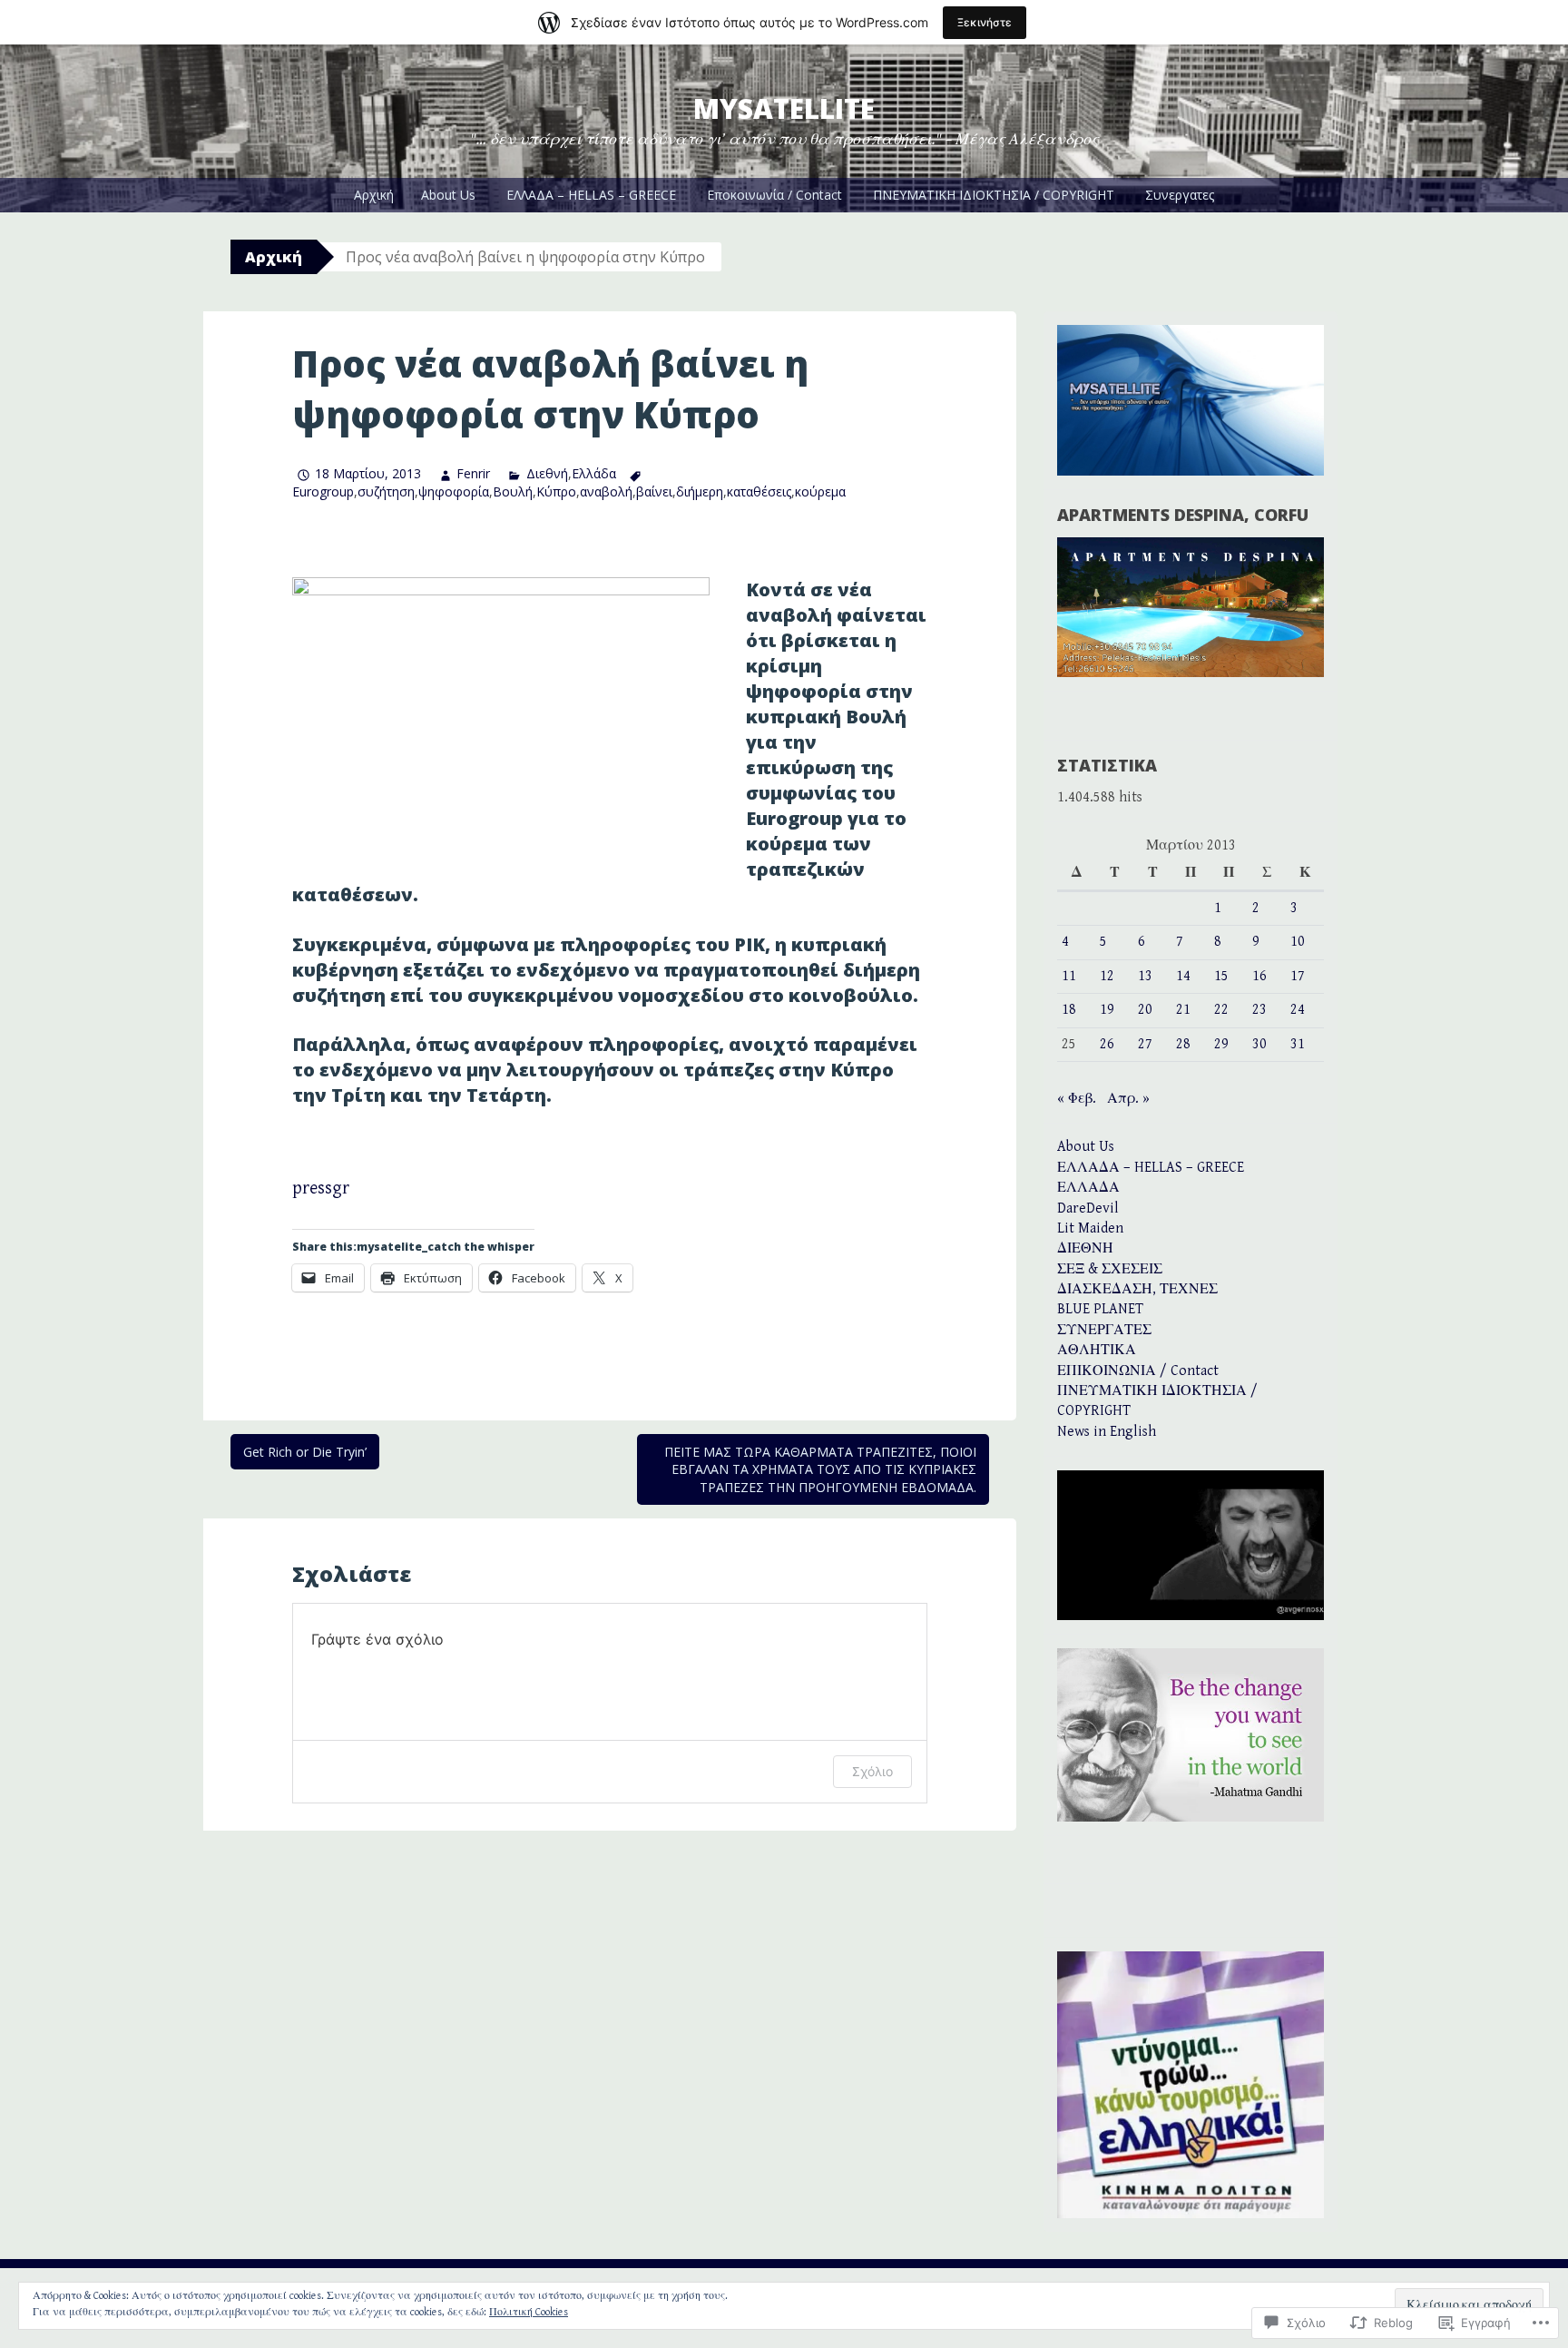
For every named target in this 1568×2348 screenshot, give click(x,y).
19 (1107, 1010)
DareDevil (1088, 1208)
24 (1298, 1010)
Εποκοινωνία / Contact (774, 195)
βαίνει (654, 491)
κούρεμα (820, 491)
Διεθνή (547, 473)
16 (1259, 976)
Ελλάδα (594, 473)
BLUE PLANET (1100, 1309)
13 (1145, 976)
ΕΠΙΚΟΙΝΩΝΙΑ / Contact (1138, 1371)
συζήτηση (386, 491)
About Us (448, 195)
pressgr (321, 1189)
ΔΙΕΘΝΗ (1085, 1248)
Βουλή (513, 491)
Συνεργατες (1180, 195)
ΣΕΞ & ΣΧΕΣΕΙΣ (1110, 1269)
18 (1069, 1010)
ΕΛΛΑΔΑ (1088, 1188)
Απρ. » (1128, 1099)
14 (1183, 976)
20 (1145, 1010)
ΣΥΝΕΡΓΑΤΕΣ (1104, 1330)
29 (1221, 1044)
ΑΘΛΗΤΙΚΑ (1097, 1350)
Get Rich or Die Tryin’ (305, 1452)
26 (1107, 1044)
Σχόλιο (872, 1771)
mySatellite (784, 108)
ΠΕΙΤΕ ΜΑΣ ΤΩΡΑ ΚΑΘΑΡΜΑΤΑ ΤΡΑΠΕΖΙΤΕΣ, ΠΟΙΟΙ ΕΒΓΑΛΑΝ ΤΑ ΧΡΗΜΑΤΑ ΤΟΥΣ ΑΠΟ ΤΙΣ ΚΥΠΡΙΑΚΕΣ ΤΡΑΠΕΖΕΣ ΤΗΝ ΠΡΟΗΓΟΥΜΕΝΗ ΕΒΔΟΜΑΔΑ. (820, 1469)
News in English (1107, 1432)
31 (1298, 1044)
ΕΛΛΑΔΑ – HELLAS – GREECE (591, 195)
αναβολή (606, 491)
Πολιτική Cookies (529, 2312)
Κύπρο (556, 491)
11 (1069, 976)
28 (1183, 1044)
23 (1259, 1010)
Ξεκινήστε (985, 22)
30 (1259, 1044)
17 (1298, 976)
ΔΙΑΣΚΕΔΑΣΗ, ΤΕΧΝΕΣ (1137, 1289)
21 (1183, 1010)
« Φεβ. (1077, 1099)
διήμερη (700, 491)
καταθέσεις (759, 491)
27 (1145, 1044)
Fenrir (473, 473)
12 (1107, 976)
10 (1298, 942)
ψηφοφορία (454, 491)
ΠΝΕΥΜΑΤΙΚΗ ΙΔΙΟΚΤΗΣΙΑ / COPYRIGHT (994, 195)
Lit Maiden (1090, 1228)
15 (1221, 976)
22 (1221, 1010)
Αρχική (374, 195)
